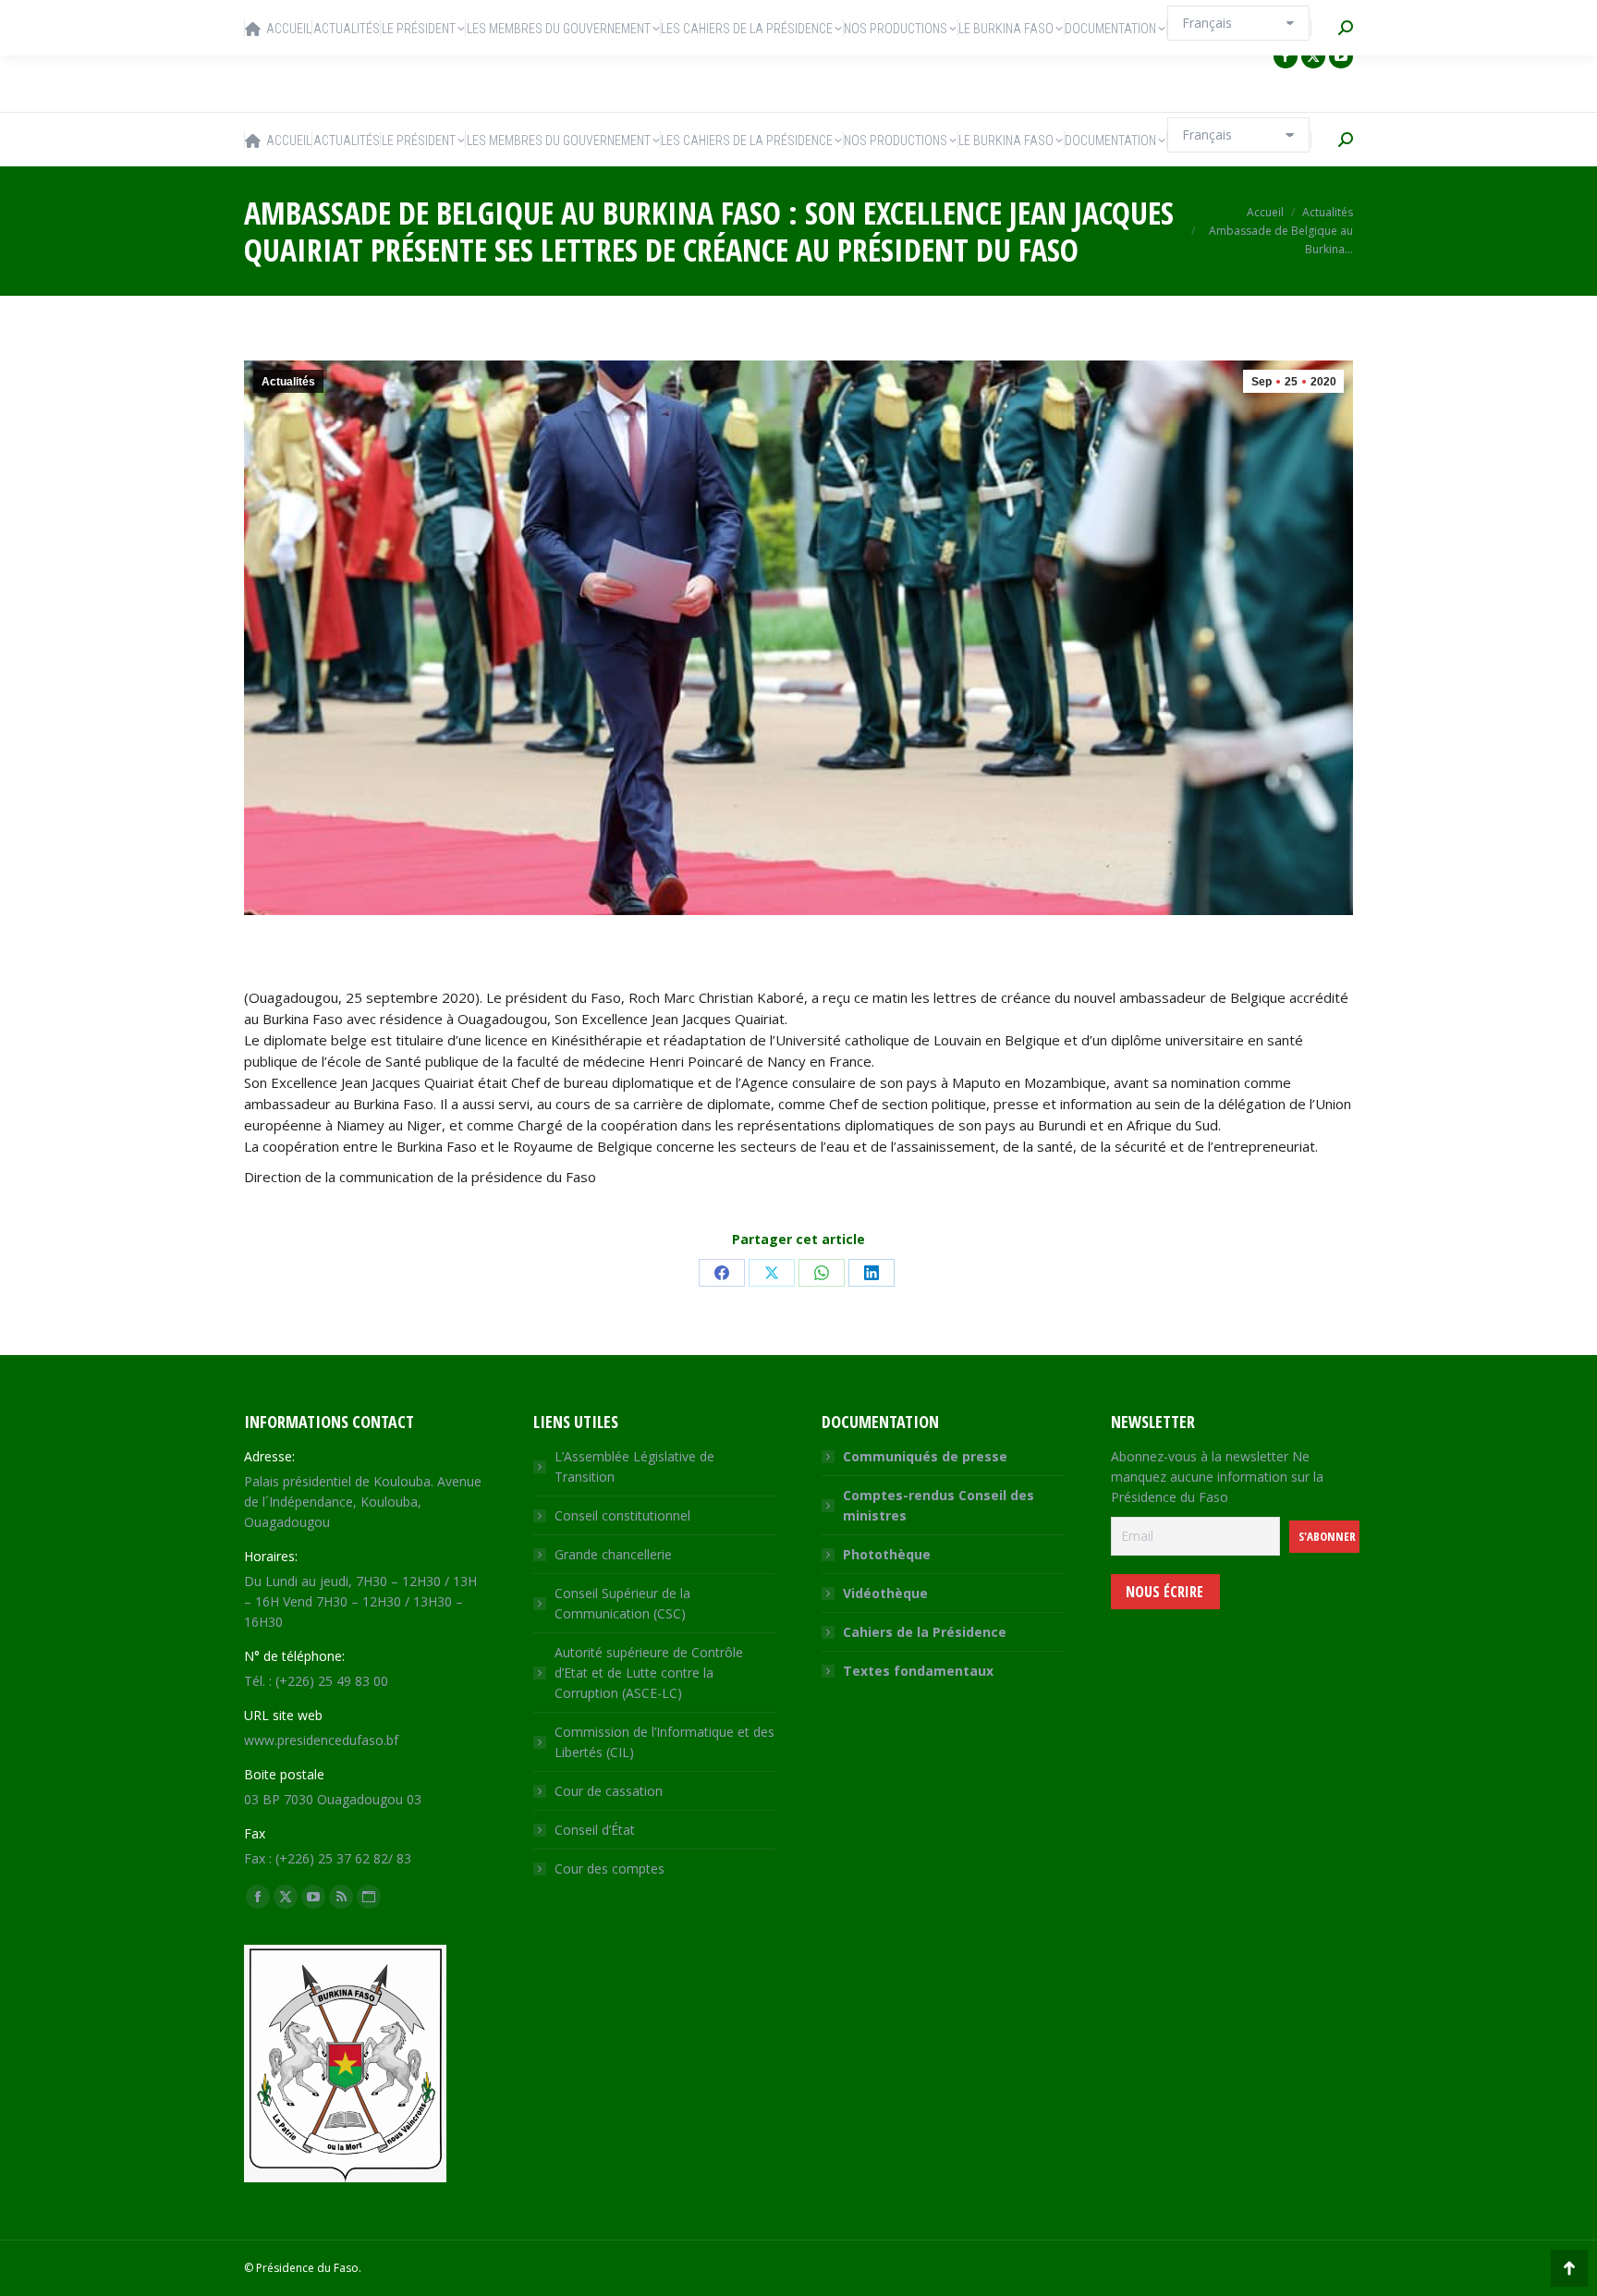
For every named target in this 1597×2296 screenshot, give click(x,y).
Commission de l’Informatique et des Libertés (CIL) (664, 1742)
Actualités (288, 382)
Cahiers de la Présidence (925, 1632)
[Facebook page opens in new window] (1286, 56)
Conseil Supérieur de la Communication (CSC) (622, 1603)
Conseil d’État (595, 1830)
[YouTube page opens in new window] (1341, 56)
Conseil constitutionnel (622, 1515)
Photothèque (887, 1554)
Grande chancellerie (613, 1554)
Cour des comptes (610, 1869)
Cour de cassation (609, 1791)
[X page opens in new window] (1313, 56)
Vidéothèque (885, 1593)
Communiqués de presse (925, 1456)
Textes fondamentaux (918, 1671)
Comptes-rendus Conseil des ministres (939, 1505)
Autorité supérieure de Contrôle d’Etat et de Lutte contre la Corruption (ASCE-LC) (649, 1673)
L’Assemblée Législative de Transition (634, 1466)
